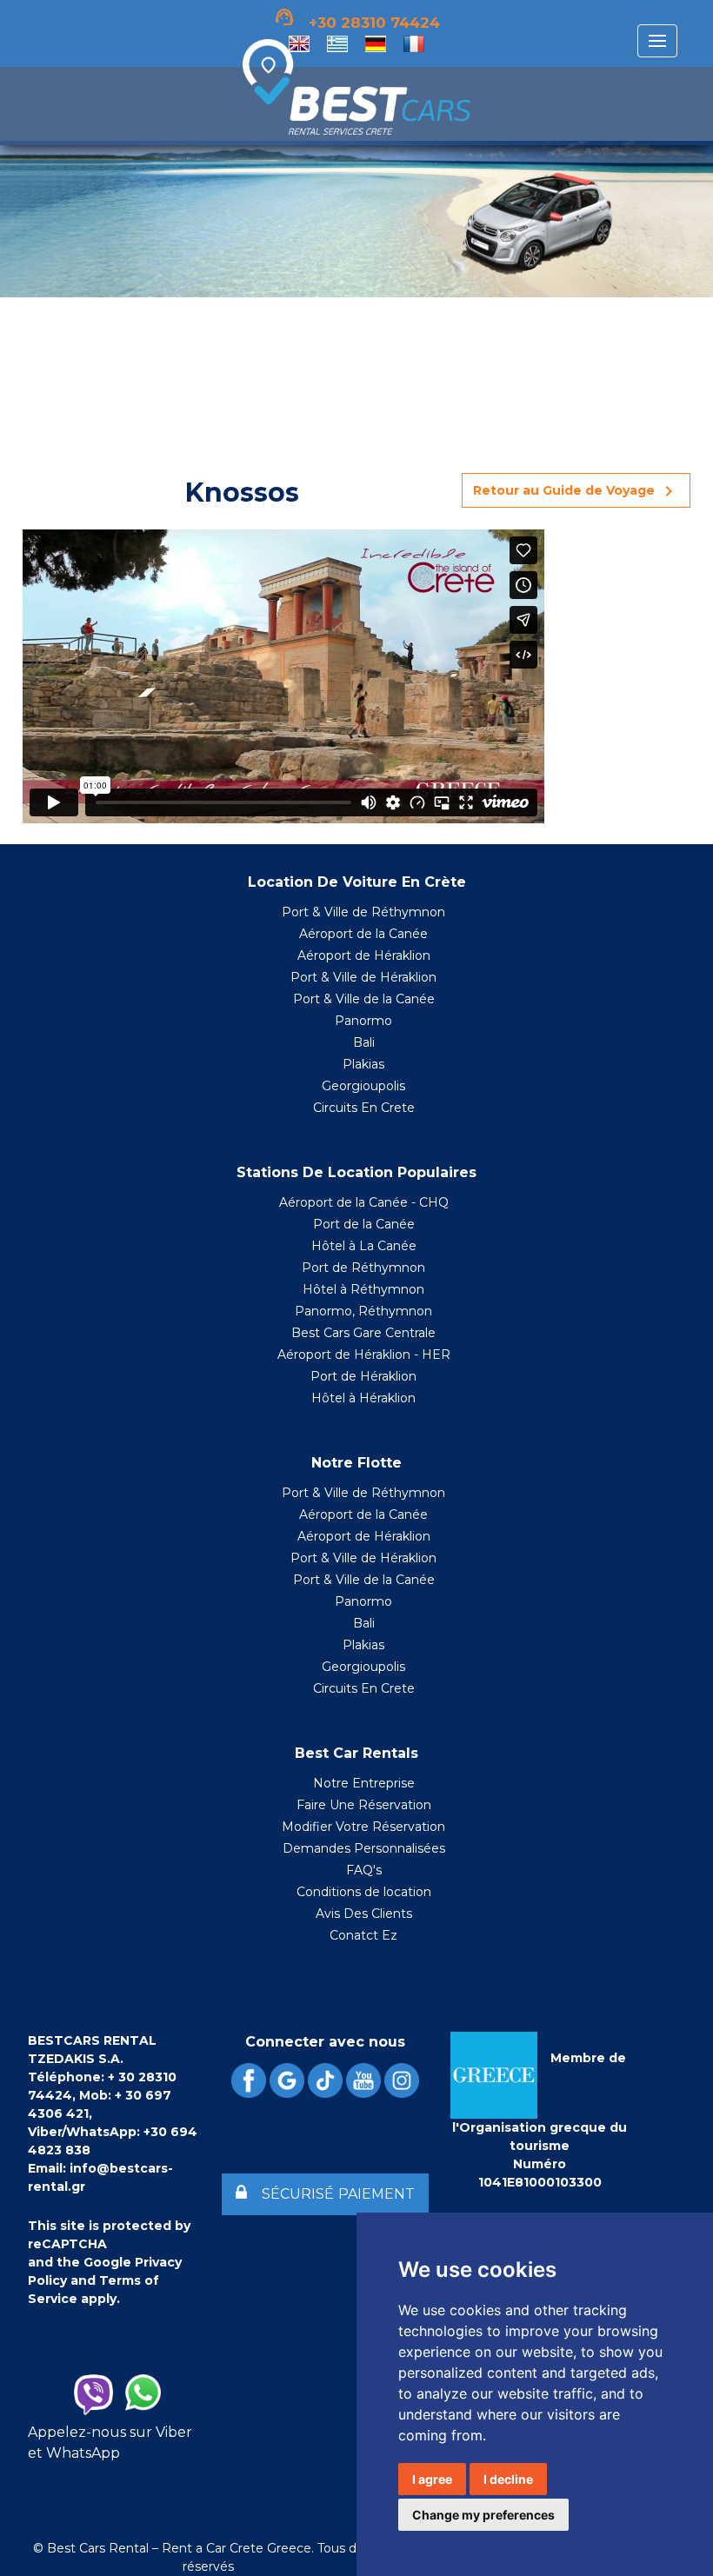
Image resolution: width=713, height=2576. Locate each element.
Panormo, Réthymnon (363, 1311)
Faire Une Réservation (364, 1805)
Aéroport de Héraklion (364, 955)
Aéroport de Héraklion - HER (364, 1355)
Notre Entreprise (364, 1783)
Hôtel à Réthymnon (363, 1289)
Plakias (363, 1064)
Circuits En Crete (364, 1108)
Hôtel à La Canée (364, 1246)
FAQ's (364, 1870)
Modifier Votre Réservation (363, 1827)
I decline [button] (508, 2479)
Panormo (363, 1021)
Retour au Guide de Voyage (576, 491)
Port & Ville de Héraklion (363, 977)
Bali (364, 1042)
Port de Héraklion (363, 1376)
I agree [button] (432, 2479)
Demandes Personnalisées (364, 1848)
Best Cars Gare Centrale (363, 1333)
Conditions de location (364, 1892)
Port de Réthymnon (363, 1268)
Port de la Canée (364, 1224)
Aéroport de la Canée (363, 934)
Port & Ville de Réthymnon (363, 912)
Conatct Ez (363, 1935)
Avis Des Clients (364, 1914)
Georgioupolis (363, 1086)
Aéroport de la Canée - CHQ (364, 1202)
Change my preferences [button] (483, 2515)
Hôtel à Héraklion (363, 1398)
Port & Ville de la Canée (364, 999)
